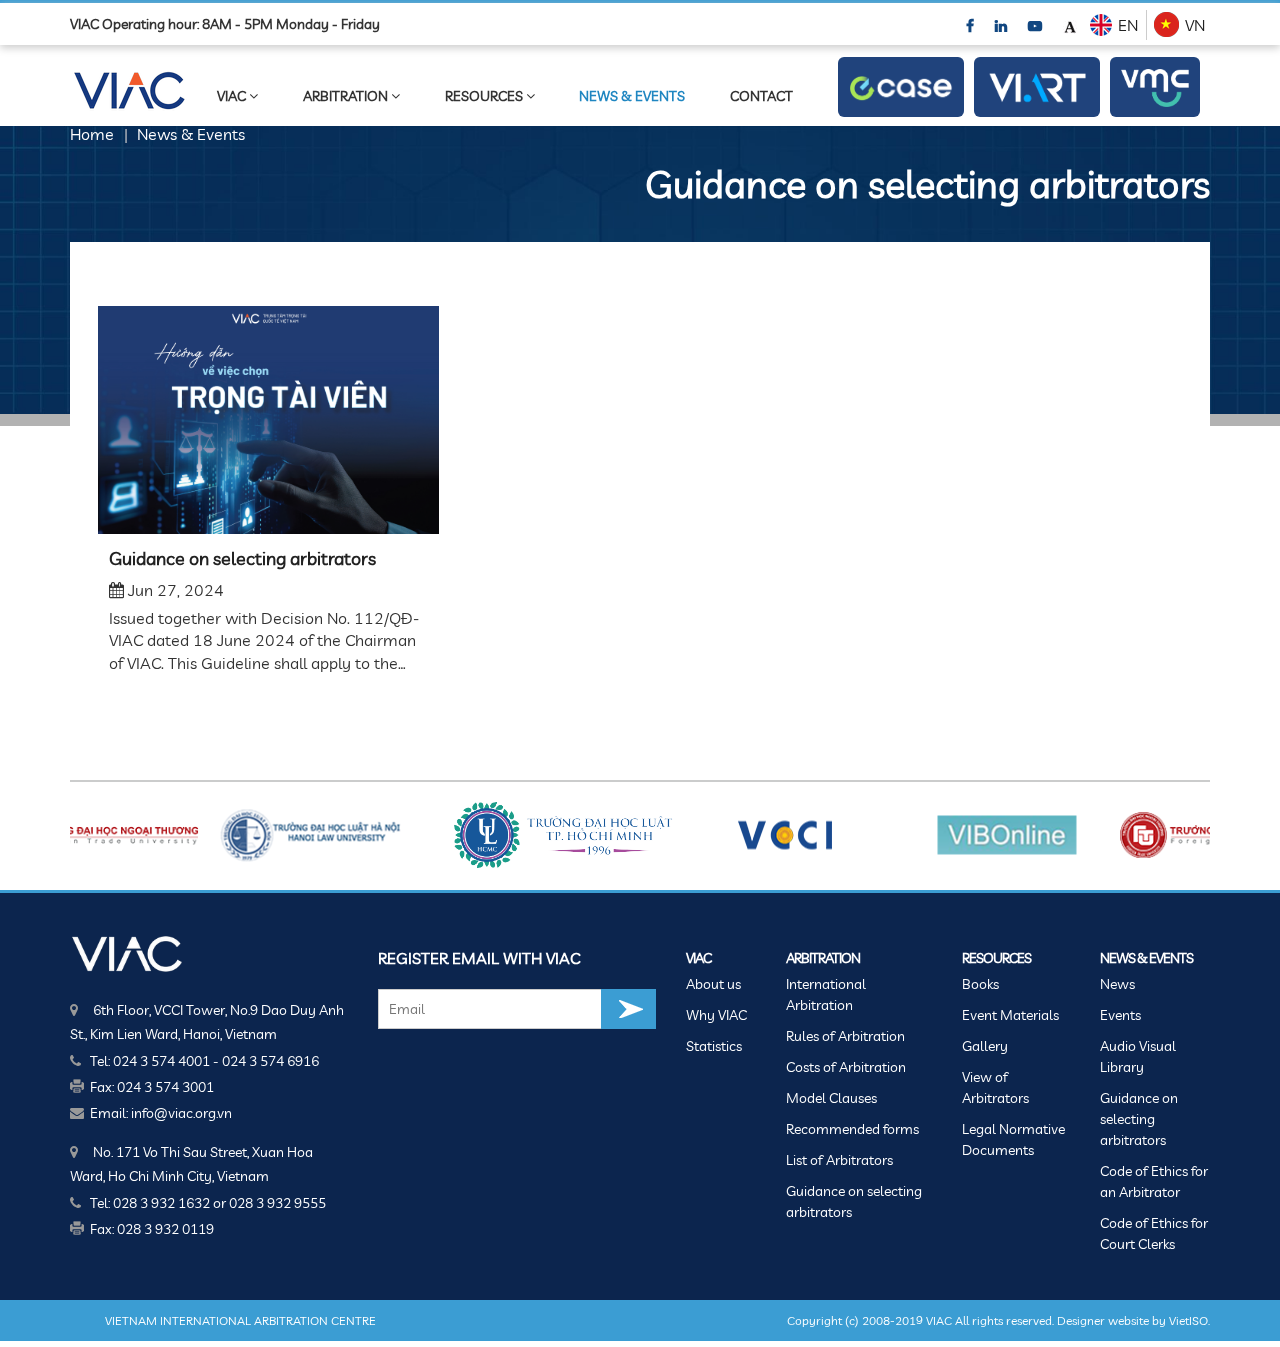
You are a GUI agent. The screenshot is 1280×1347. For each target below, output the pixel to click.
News (1117, 984)
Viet (1179, 1320)
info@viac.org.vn (181, 1113)
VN (1195, 25)
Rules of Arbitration (845, 1036)
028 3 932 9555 (277, 1203)
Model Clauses (831, 1098)
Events (1120, 1015)
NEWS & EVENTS (632, 96)
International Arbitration (826, 994)
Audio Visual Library (1138, 1056)
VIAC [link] (233, 96)
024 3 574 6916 (270, 1061)
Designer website (1103, 1320)
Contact (761, 96)
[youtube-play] (1036, 25)
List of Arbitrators (839, 1160)
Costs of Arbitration (846, 1067)
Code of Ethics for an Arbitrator (1154, 1181)
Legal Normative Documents (1013, 1139)
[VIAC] (127, 953)
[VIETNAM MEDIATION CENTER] (1155, 87)
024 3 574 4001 (161, 1061)
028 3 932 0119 (165, 1229)
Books (980, 984)
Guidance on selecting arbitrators (242, 558)
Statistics (714, 1046)
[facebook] (971, 25)
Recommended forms (852, 1129)
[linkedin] (1002, 25)
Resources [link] (485, 96)
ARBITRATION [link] (347, 96)
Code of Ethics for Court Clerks (1154, 1233)
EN (1128, 25)
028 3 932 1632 (161, 1203)
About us (713, 984)
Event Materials (1010, 1015)
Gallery (985, 1046)
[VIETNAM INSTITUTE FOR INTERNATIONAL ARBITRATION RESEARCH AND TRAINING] (1037, 87)
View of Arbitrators (995, 1087)
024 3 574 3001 (165, 1087)
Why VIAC (716, 1015)
